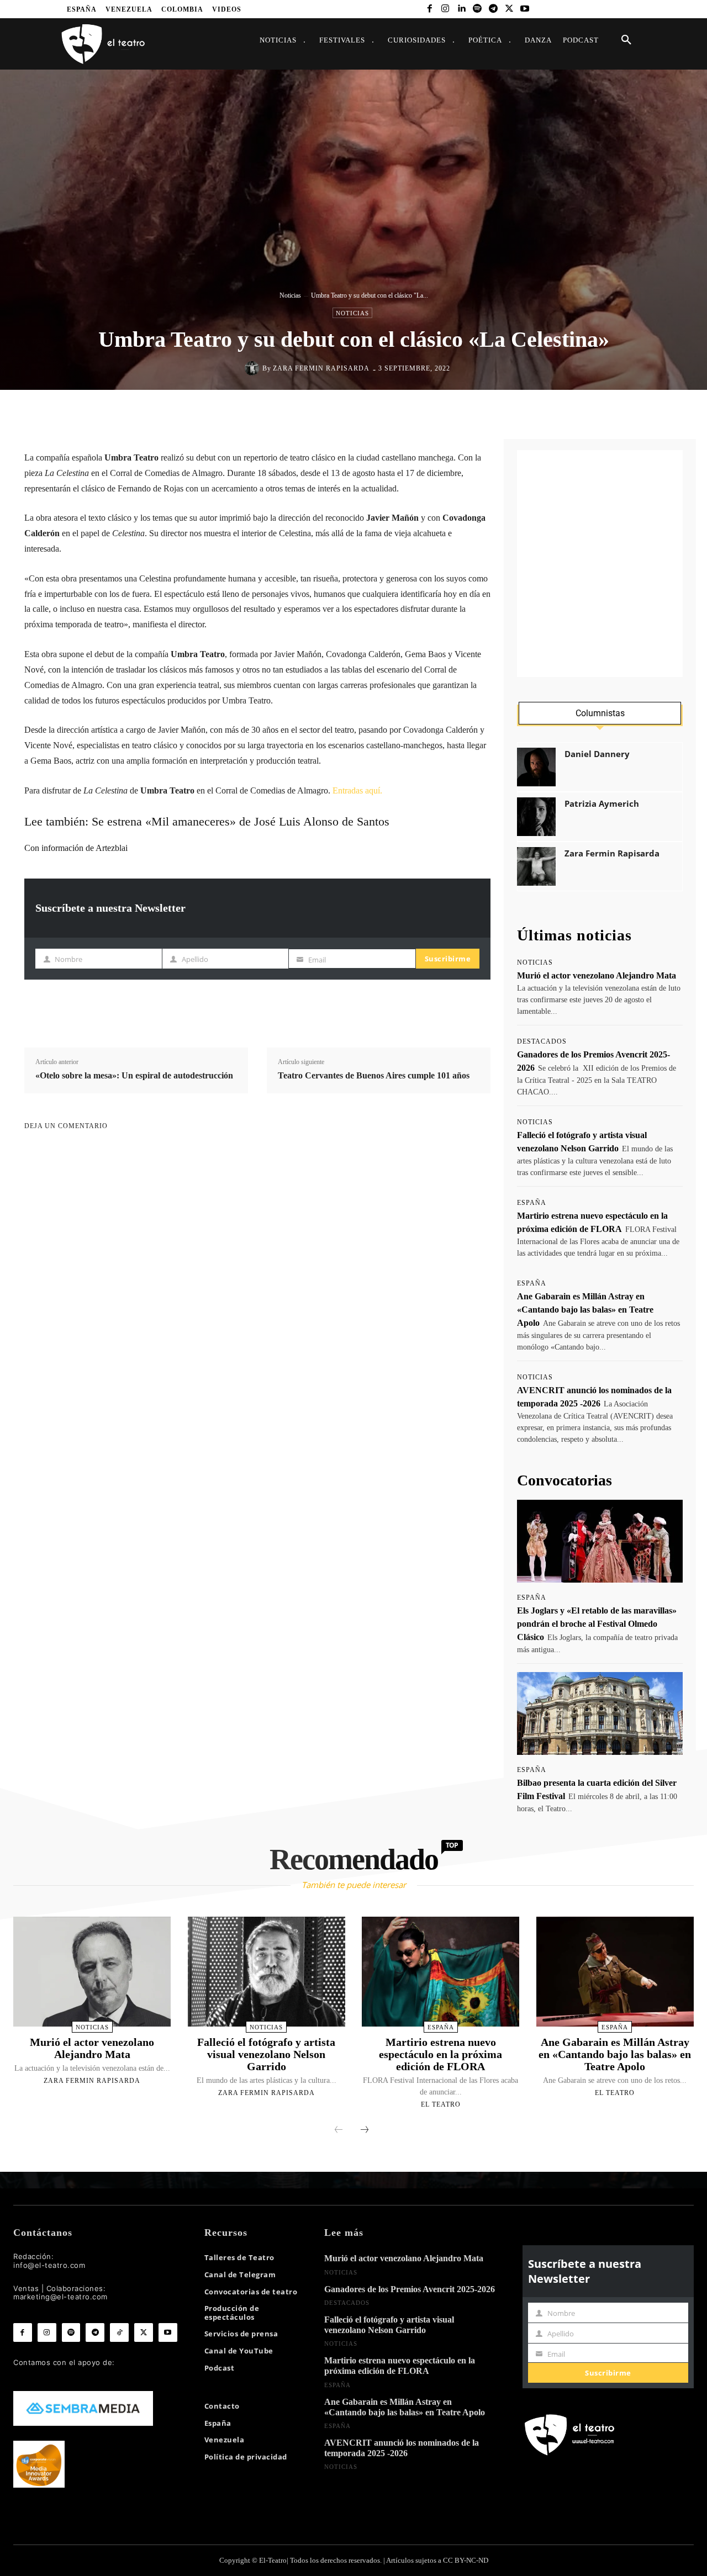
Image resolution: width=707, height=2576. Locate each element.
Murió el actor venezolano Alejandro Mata (597, 975)
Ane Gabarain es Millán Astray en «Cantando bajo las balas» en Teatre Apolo (585, 1310)
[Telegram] (493, 9)
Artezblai (112, 848)
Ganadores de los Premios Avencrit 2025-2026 (410, 2289)
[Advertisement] (600, 564)
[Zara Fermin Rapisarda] (254, 368)
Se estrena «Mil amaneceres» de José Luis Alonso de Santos (241, 821)
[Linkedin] (461, 9)
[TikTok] (119, 2332)
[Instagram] (445, 9)
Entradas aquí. (357, 790)
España (532, 1203)
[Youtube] (525, 9)
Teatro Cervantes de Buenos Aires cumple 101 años (374, 1075)
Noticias (290, 295)
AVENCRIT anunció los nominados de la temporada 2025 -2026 (402, 2448)
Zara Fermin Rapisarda (321, 368)
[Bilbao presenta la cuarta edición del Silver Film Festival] (600, 1713)
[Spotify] (478, 9)
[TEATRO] (103, 43)
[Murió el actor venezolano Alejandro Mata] (92, 1972)
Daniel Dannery (597, 754)
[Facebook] (429, 9)
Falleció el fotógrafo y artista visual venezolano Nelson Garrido (266, 2054)
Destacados (542, 1041)
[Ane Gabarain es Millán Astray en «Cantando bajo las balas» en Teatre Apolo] (615, 1972)
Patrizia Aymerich (602, 804)
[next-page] (365, 2130)
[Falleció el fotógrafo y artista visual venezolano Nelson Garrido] (267, 1972)
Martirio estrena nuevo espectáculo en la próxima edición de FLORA (440, 2054)
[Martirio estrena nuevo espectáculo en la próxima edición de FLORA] (440, 1972)
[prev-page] (339, 2130)
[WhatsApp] (374, 413)
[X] (509, 9)
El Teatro (441, 2104)
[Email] (425, 413)
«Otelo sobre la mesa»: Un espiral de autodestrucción (134, 1075)
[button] (626, 40)
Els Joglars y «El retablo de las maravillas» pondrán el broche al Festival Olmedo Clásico (597, 1624)
